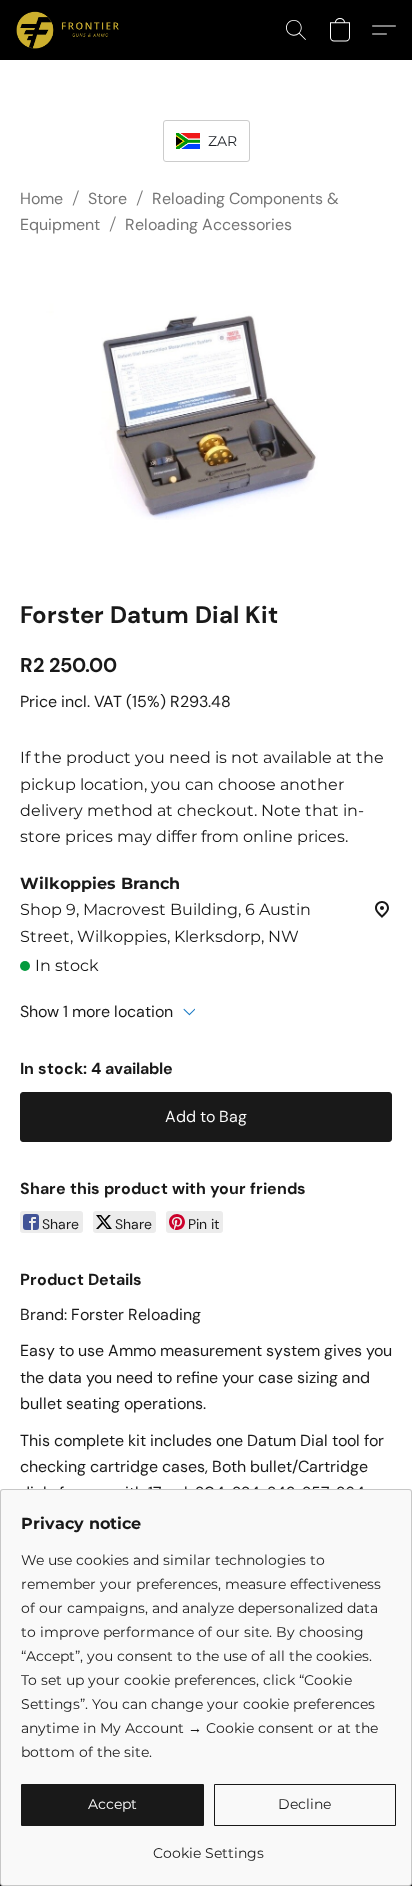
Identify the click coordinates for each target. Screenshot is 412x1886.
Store (107, 198)
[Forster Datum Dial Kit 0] (206, 414)
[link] (208, 1845)
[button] (70, 30)
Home (41, 198)
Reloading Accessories (208, 224)
